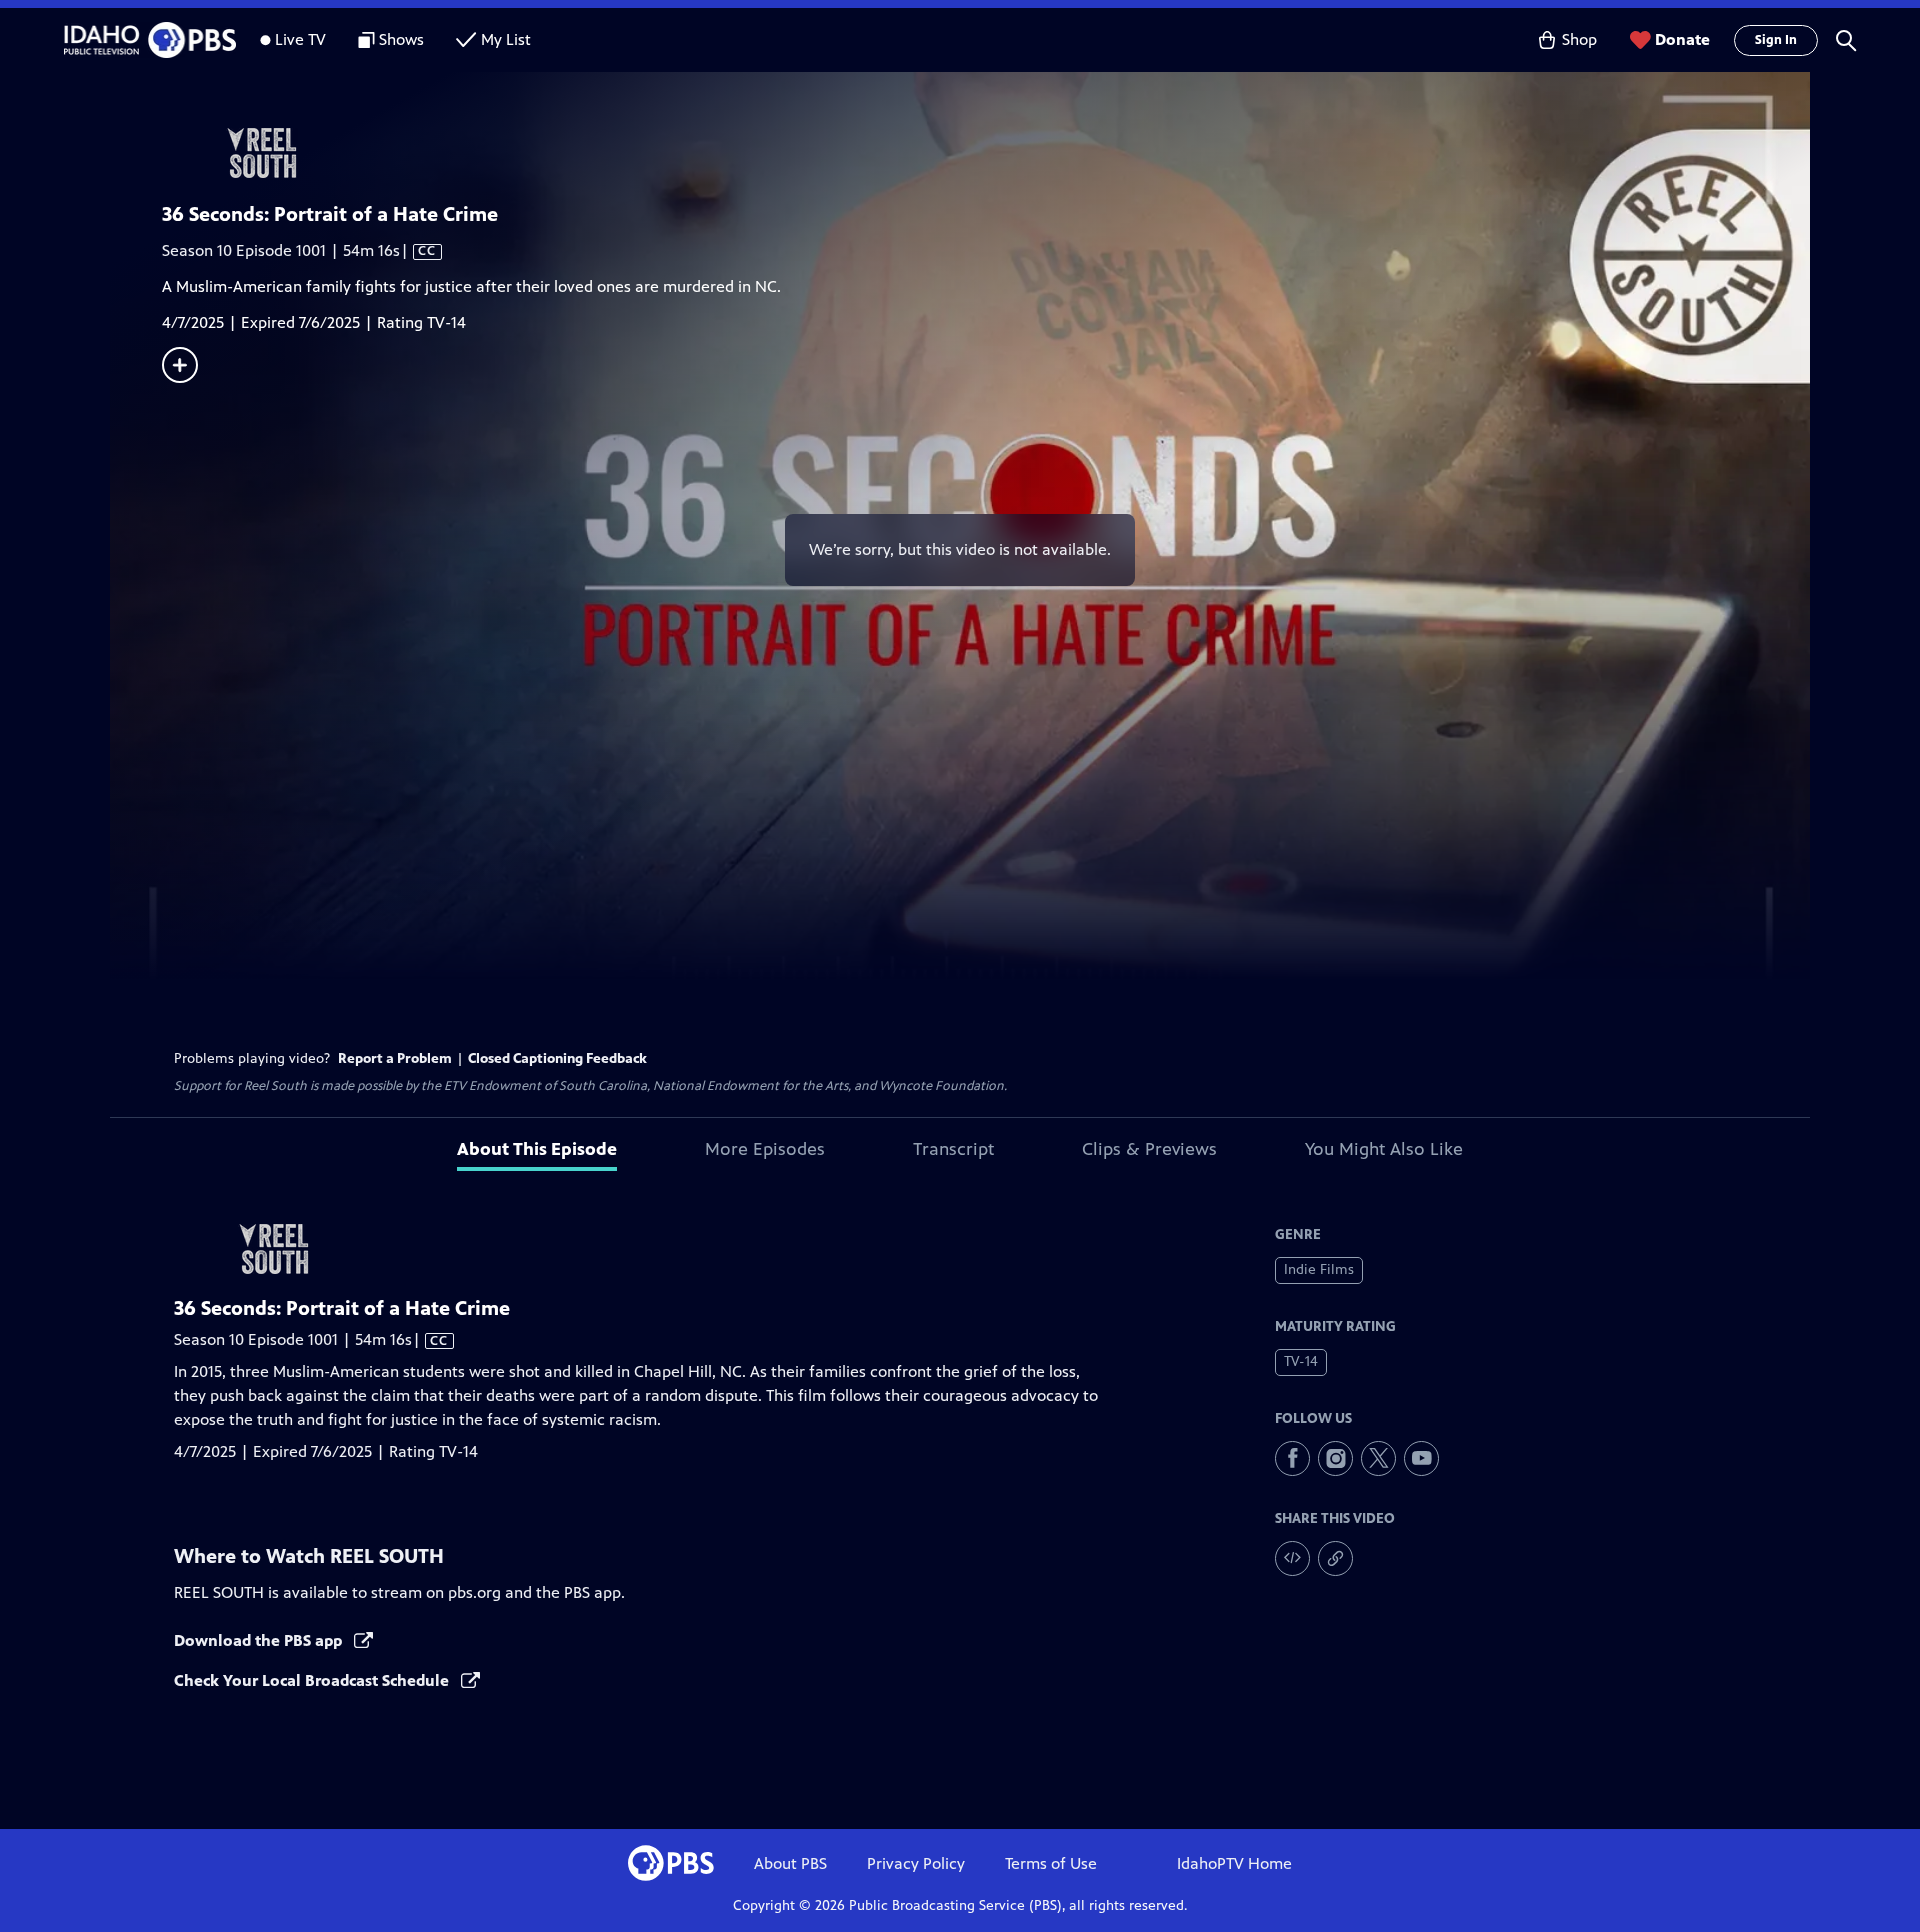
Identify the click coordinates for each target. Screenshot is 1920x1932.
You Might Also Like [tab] (1384, 1149)
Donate (1682, 39)
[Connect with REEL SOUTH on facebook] (1292, 1458)
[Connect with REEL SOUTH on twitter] (1378, 1458)
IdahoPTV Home (1234, 1863)
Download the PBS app (260, 1640)
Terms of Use (1051, 1863)
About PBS (790, 1863)
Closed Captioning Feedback (557, 1058)
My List (506, 39)
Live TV (300, 39)
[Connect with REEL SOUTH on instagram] (1335, 1458)
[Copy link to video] (1335, 1558)
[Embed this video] (1292, 1558)
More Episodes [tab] (765, 1149)
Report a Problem (395, 1058)
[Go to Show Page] (986, 153)
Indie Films (1319, 1269)
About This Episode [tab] (537, 1149)
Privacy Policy (916, 1863)
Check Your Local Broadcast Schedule (313, 1680)
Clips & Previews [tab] (1149, 1149)
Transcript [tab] (953, 1149)
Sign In (1776, 40)
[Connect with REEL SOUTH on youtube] (1421, 1458)
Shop (1579, 39)
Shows (401, 39)
